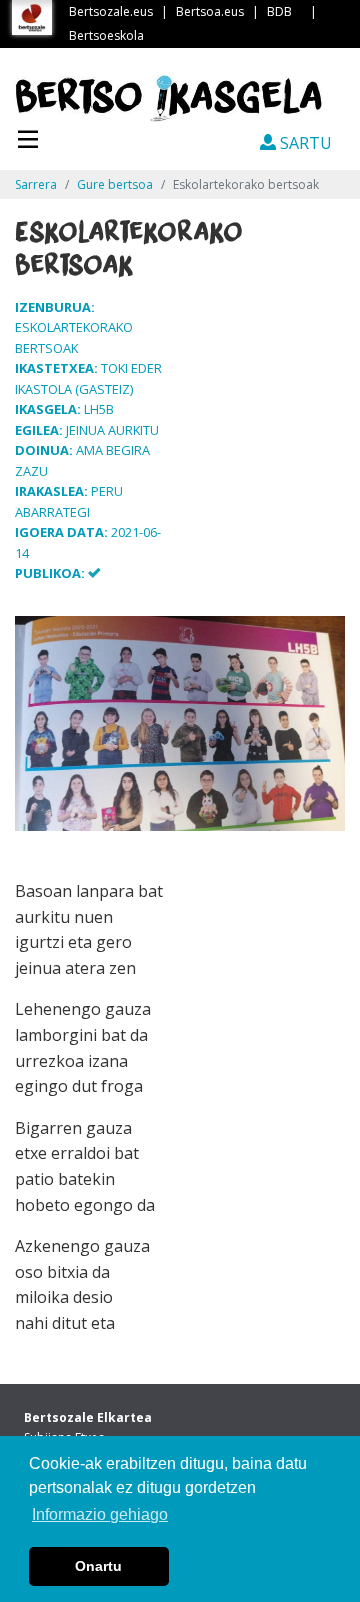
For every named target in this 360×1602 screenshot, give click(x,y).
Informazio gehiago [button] (100, 1514)
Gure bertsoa (115, 184)
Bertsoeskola (106, 35)
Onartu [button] (98, 1566)
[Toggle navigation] (28, 137)
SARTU (304, 143)
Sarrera (36, 184)
